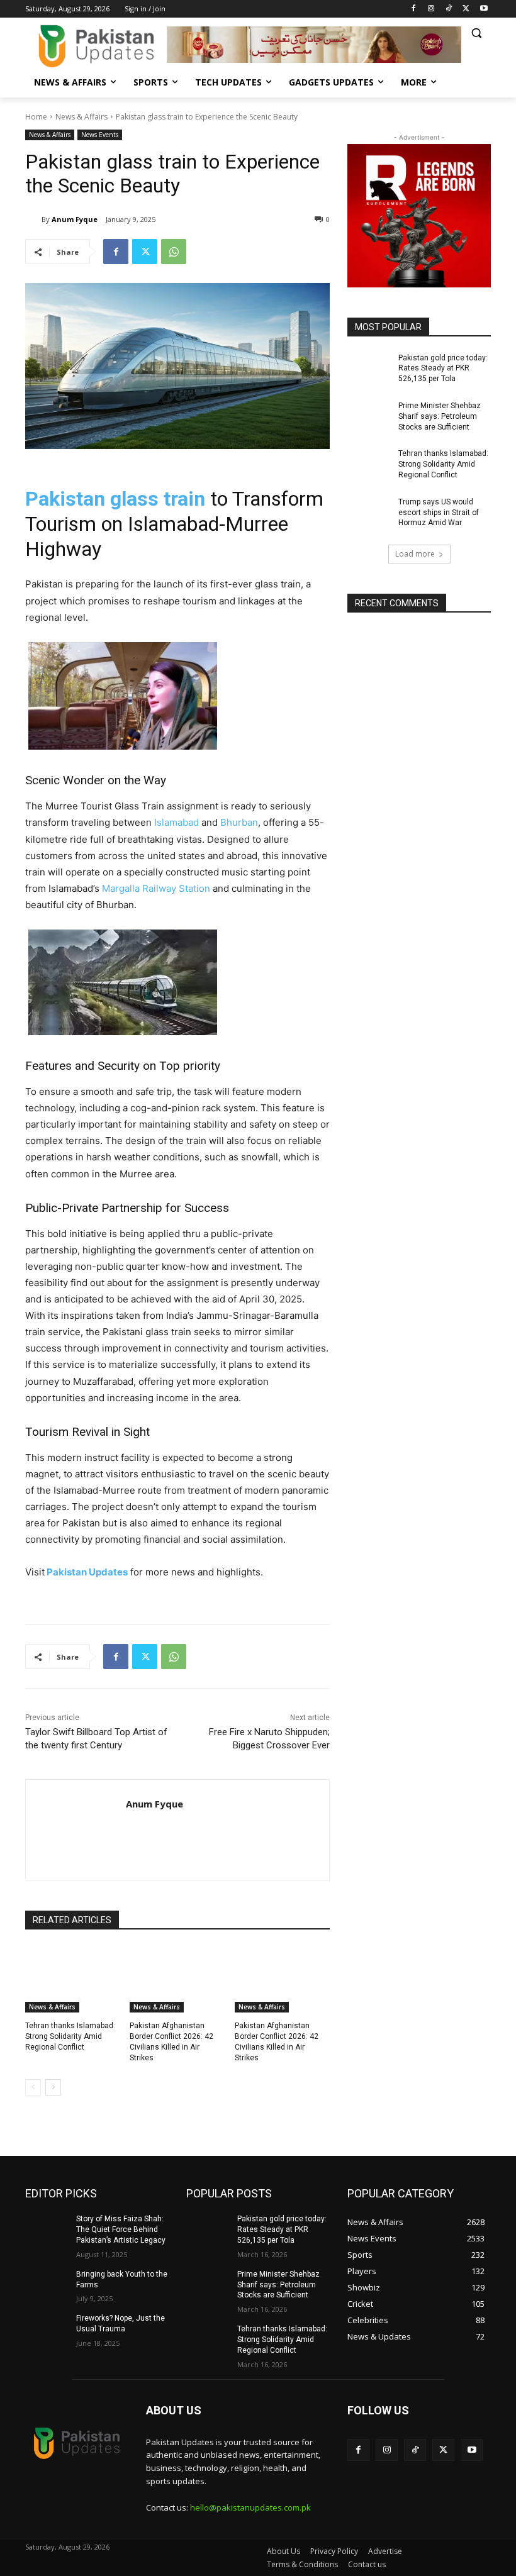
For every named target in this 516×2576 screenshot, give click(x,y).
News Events (100, 135)
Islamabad (177, 822)
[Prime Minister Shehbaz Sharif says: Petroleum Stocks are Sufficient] (369, 416)
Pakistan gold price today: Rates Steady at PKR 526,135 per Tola (443, 369)
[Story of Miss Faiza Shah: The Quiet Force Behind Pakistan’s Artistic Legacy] (47, 2229)
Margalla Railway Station (156, 888)
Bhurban (239, 822)
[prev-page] (33, 2087)
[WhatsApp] (174, 252)
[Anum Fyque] (33, 219)
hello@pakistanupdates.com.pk (250, 2507)
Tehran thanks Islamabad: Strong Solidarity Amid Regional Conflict (70, 2036)
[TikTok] (449, 9)
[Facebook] (414, 9)
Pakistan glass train (115, 499)
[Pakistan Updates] (96, 46)
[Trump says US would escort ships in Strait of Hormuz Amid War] (369, 512)
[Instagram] (431, 9)
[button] (476, 33)
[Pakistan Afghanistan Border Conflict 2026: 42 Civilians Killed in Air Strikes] (177, 1979)
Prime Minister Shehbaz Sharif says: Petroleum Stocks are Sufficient (440, 416)
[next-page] (53, 2087)
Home (36, 117)
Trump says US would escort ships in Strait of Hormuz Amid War (439, 513)
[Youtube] (484, 9)
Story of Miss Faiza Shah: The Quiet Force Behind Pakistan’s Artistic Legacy (121, 2229)
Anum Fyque (75, 219)
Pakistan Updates (86, 1572)
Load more (415, 554)
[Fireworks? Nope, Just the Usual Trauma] (47, 2328)
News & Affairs (81, 117)
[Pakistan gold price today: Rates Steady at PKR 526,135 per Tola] (369, 368)
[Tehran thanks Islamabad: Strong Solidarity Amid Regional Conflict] (73, 1979)
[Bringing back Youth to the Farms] (47, 2284)
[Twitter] (466, 9)
